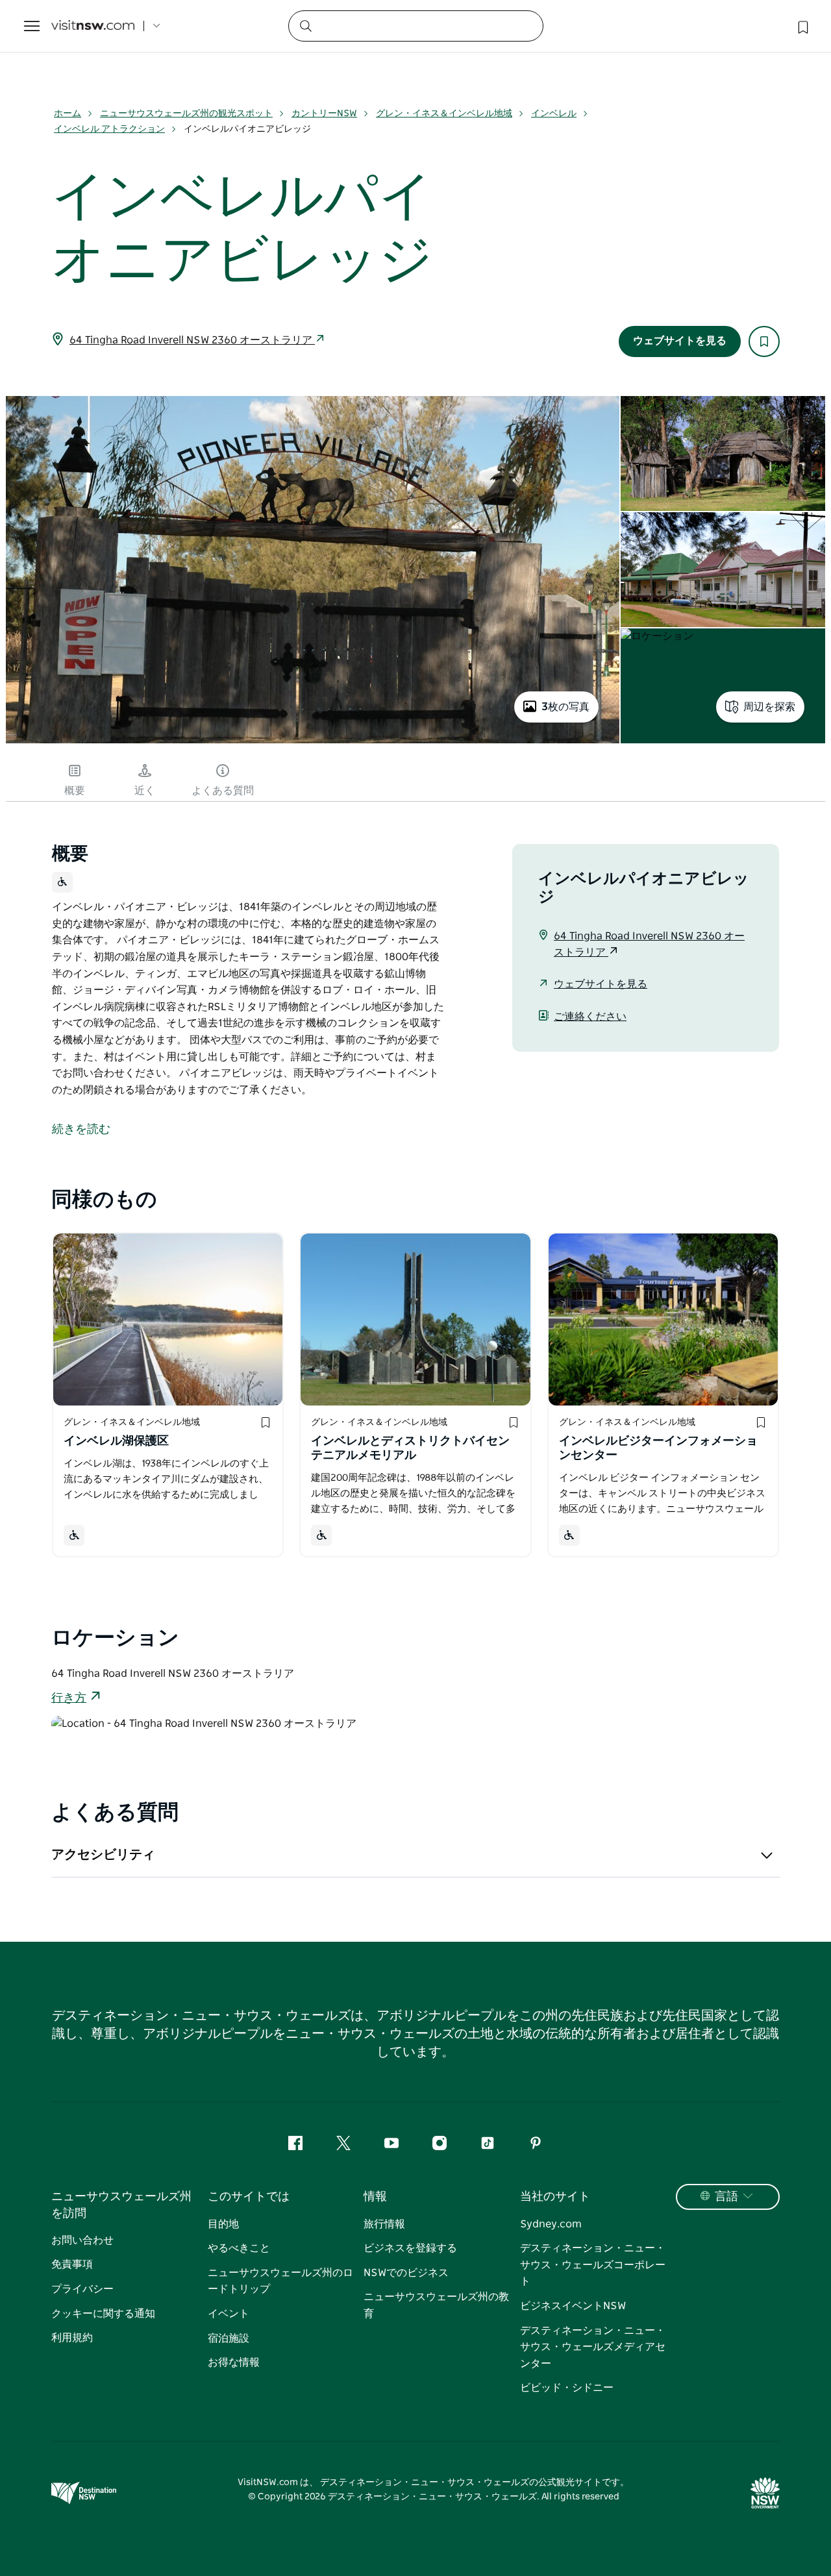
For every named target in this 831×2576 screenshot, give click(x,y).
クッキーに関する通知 (103, 2314)
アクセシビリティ (103, 1855)
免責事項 (72, 2264)
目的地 (223, 2224)
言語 (726, 2197)
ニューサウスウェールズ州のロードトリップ (280, 2281)
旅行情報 (384, 2224)
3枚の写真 (565, 707)
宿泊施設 (229, 2338)
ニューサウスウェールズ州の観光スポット (186, 114)
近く (145, 791)
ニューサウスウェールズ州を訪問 (121, 2205)
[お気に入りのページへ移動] (802, 26)
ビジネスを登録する (410, 2248)
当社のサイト (555, 2197)
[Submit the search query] (305, 25)
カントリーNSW (324, 114)
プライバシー (82, 2289)
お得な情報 (234, 2362)
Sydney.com (551, 2224)
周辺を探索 (769, 707)
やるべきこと (239, 2248)
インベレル (554, 114)
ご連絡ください (590, 1017)
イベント (229, 2314)
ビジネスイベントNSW (573, 2306)
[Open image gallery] (313, 742)
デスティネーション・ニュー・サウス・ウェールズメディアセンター (593, 2347)
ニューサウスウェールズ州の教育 (436, 2305)
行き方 (69, 1698)
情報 (375, 2197)
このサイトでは (249, 2197)
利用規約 (72, 2338)
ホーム (68, 114)
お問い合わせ (82, 2240)
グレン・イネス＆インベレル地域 (444, 114)
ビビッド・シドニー (567, 2388)
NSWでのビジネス (406, 2273)
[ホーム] (93, 26)
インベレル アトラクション (109, 129)
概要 (75, 791)
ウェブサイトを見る (680, 341)
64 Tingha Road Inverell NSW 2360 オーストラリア (192, 340)
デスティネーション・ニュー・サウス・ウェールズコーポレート (593, 2265)
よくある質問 (223, 791)
